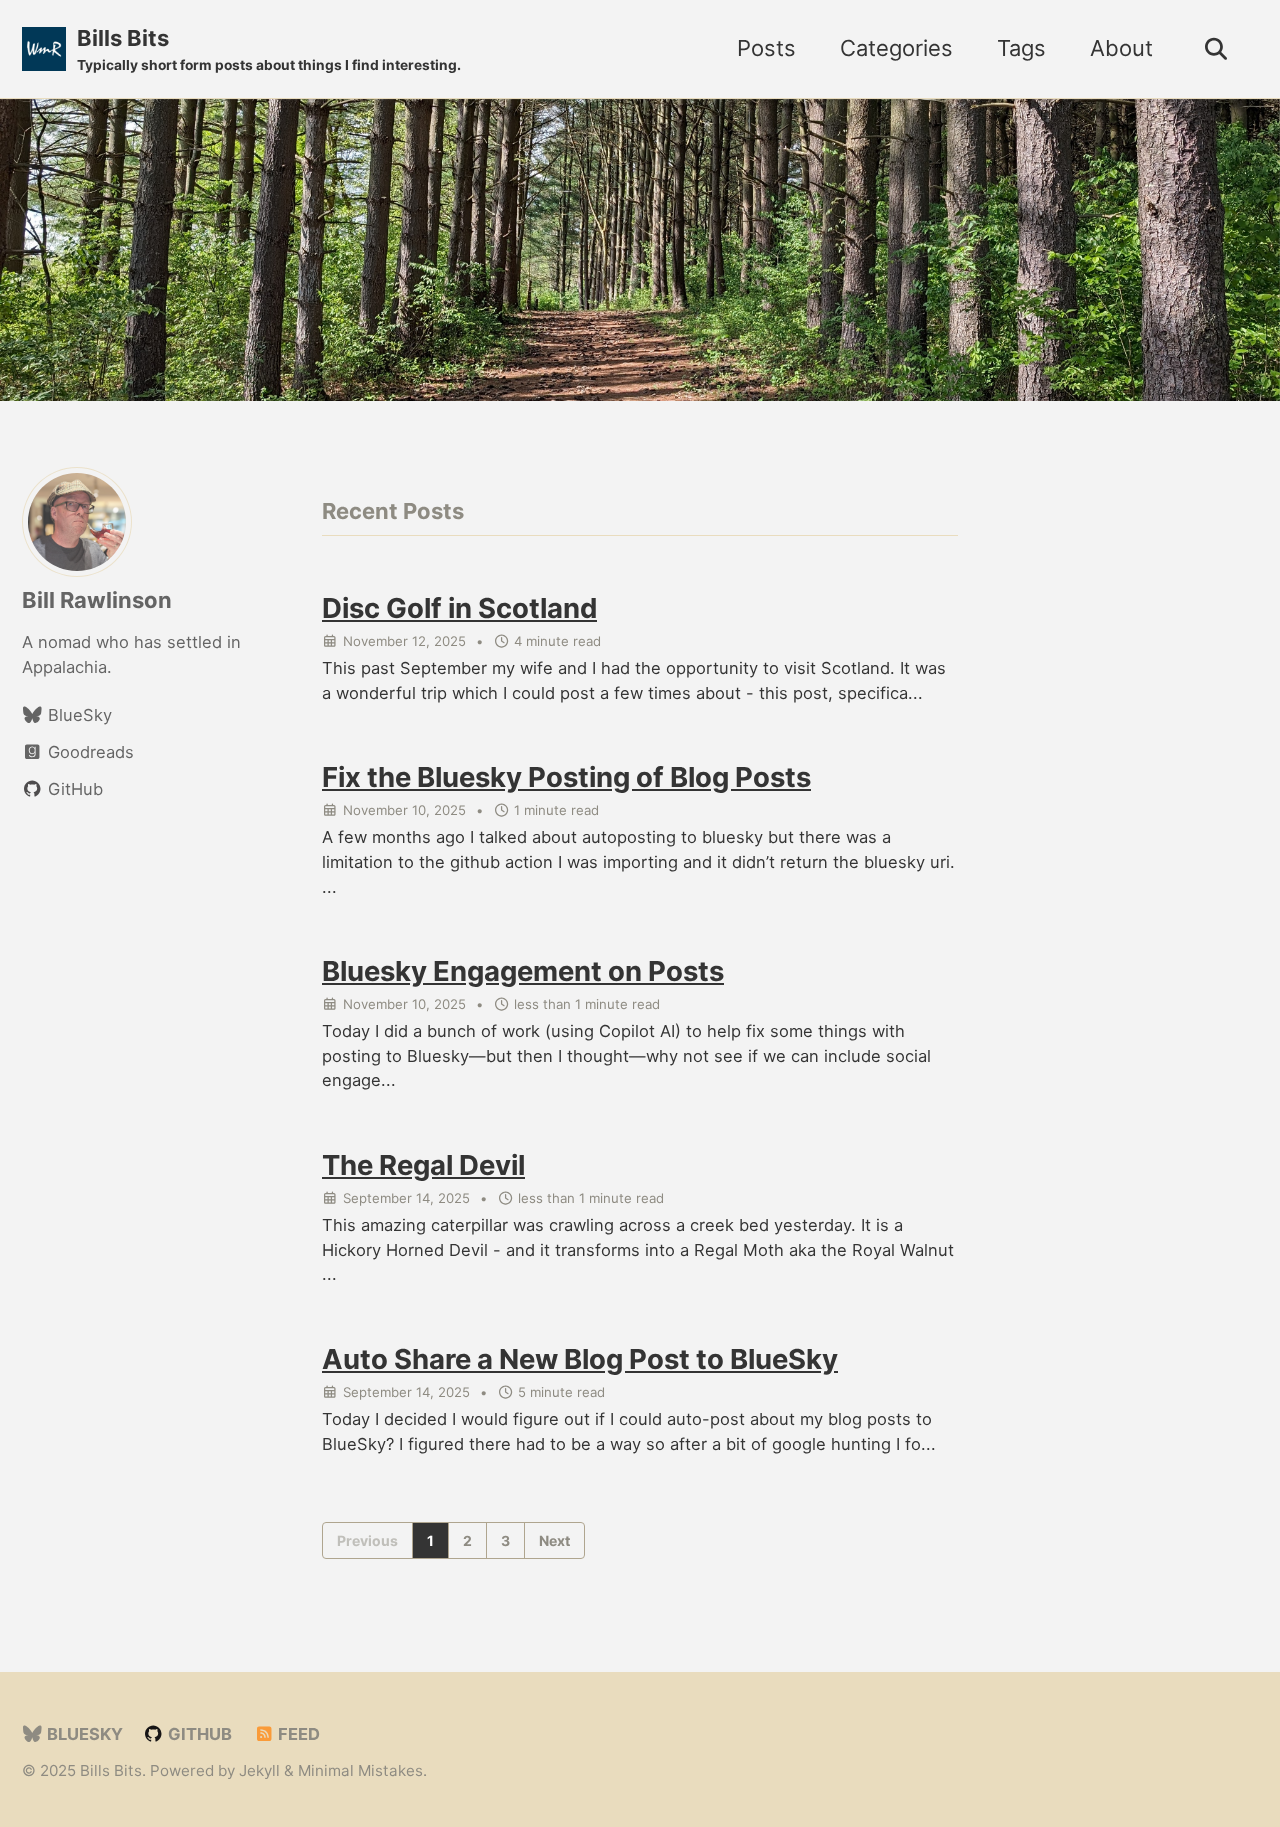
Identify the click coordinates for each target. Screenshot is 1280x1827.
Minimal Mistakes (360, 1770)
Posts (766, 48)
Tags (1021, 48)
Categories (896, 48)
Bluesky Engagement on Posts (523, 971)
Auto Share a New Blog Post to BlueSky (580, 1359)
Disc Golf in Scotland (459, 608)
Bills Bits (269, 49)
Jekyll (259, 1770)
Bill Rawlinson (97, 600)
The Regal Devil (423, 1165)
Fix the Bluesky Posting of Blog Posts (566, 777)
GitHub (198, 1734)
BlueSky (83, 1734)
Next (554, 1540)
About (1121, 48)
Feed (297, 1734)
